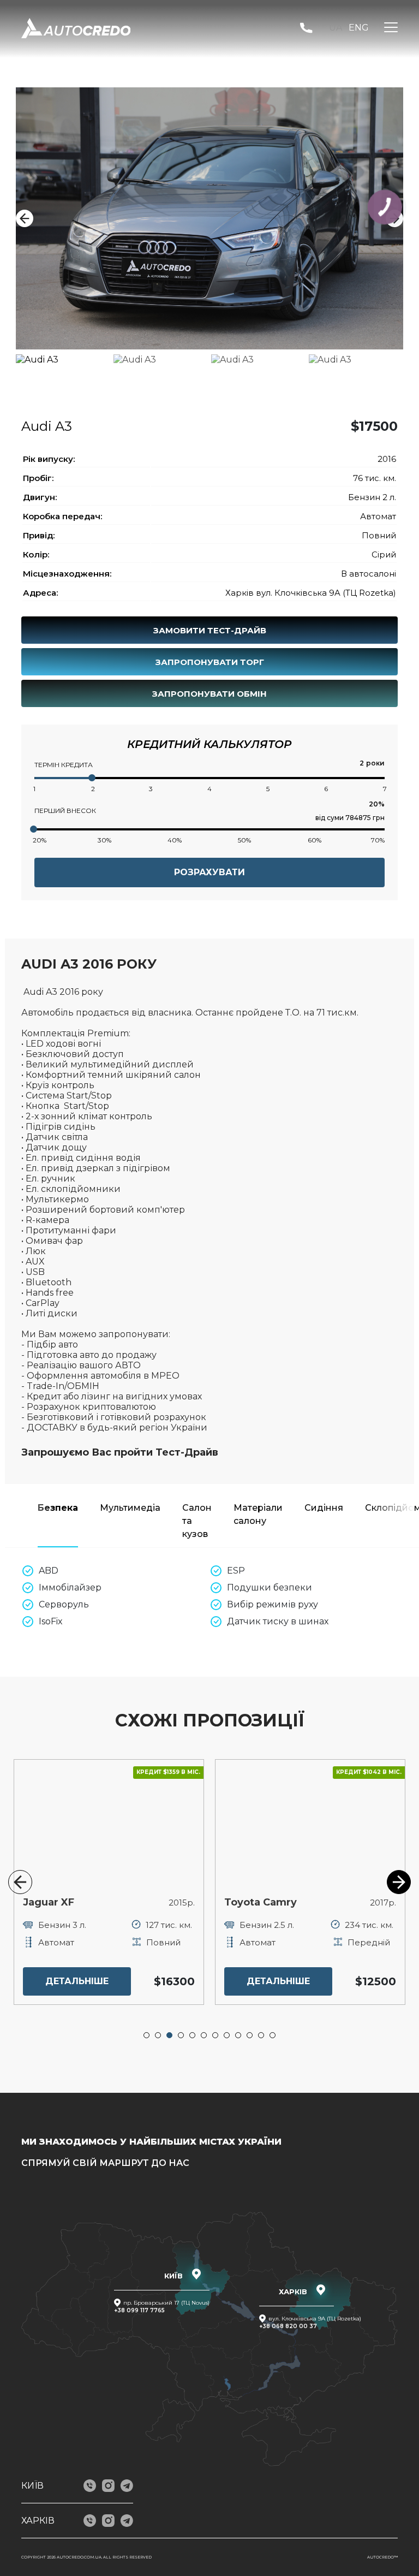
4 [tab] (181, 2035)
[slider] (92, 778)
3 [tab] (170, 2035)
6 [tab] (204, 2035)
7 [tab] (216, 2035)
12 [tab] (273, 2035)
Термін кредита (64, 765)
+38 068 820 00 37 (288, 2326)
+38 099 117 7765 (139, 2310)
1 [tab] (147, 2035)
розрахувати (209, 872)
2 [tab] (158, 2035)
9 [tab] (238, 2035)
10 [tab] (250, 2035)
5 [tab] (193, 2035)
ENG (359, 28)
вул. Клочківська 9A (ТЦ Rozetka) (315, 2319)
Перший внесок (65, 811)
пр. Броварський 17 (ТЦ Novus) (166, 2303)
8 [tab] (227, 2035)
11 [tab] (261, 2035)
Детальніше (77, 1981)
